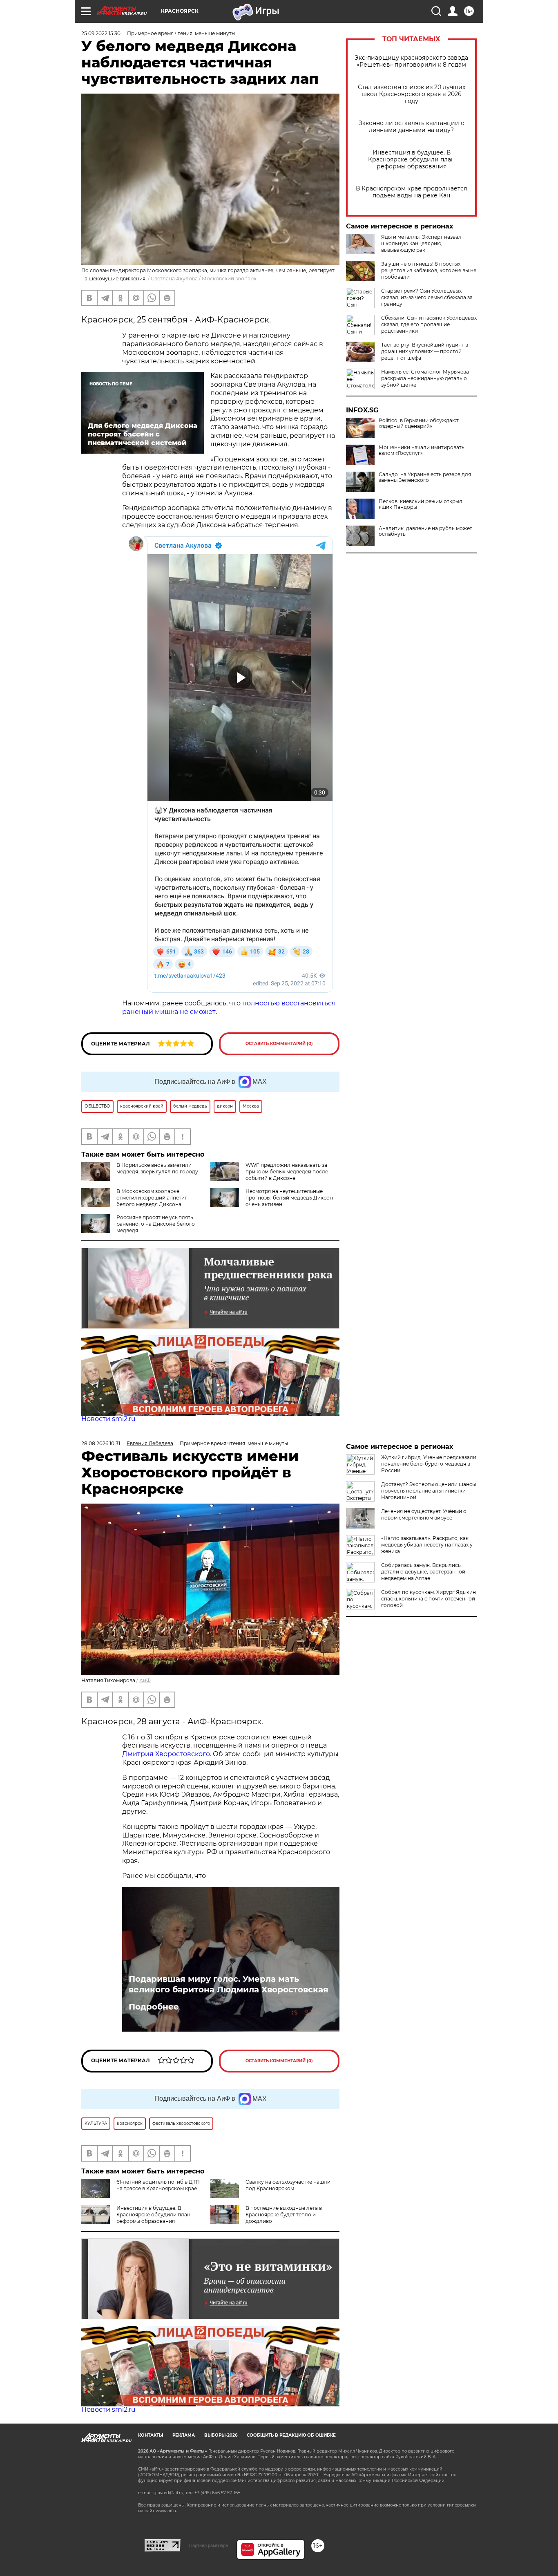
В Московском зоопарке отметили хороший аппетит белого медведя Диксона (152, 1198)
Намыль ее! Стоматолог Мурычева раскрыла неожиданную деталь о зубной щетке (425, 378)
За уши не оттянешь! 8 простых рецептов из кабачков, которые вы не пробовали (429, 270)
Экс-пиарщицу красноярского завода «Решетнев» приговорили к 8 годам (411, 61)
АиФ (145, 1680)
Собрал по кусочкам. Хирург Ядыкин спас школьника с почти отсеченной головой (429, 1599)
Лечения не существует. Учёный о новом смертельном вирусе (424, 1514)
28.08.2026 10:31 (101, 1443)
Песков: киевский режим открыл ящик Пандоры (421, 504)
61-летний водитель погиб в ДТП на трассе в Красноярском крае (158, 2185)
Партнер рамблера (209, 2545)
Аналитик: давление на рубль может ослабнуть (425, 531)
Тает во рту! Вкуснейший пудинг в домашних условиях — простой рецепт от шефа (425, 351)
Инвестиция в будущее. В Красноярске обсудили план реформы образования (411, 160)
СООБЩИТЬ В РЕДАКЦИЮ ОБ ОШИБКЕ (291, 2435)
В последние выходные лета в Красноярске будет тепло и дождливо (284, 2215)
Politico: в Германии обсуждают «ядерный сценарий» (419, 423)
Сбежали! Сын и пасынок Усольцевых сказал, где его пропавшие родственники (429, 324)
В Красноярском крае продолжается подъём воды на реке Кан (411, 192)
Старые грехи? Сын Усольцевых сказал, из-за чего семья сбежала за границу (427, 297)
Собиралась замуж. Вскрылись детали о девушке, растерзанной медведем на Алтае (423, 1572)
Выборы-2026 (221, 2435)
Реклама (184, 2435)
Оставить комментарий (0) (279, 1044)
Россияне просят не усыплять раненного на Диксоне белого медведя (156, 1224)
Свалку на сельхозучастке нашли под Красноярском (288, 2185)
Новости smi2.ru (108, 1419)
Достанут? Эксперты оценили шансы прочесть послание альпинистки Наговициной (429, 1491)
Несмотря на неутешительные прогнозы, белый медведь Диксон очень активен (289, 1198)
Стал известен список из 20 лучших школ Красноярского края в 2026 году (412, 94)
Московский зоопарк (229, 279)
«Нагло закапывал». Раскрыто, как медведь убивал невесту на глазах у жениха (427, 1545)
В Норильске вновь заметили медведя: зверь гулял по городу (157, 1168)
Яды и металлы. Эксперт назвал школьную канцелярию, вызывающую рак (421, 243)
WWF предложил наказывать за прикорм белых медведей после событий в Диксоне (287, 1172)
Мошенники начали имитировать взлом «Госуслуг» (422, 450)
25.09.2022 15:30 (101, 33)
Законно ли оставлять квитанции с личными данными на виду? (411, 127)
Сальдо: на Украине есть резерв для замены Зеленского (425, 477)
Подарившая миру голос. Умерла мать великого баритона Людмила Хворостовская (229, 1984)
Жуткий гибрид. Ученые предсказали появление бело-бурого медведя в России (429, 1464)
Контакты (151, 2435)
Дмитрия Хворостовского (166, 1754)
